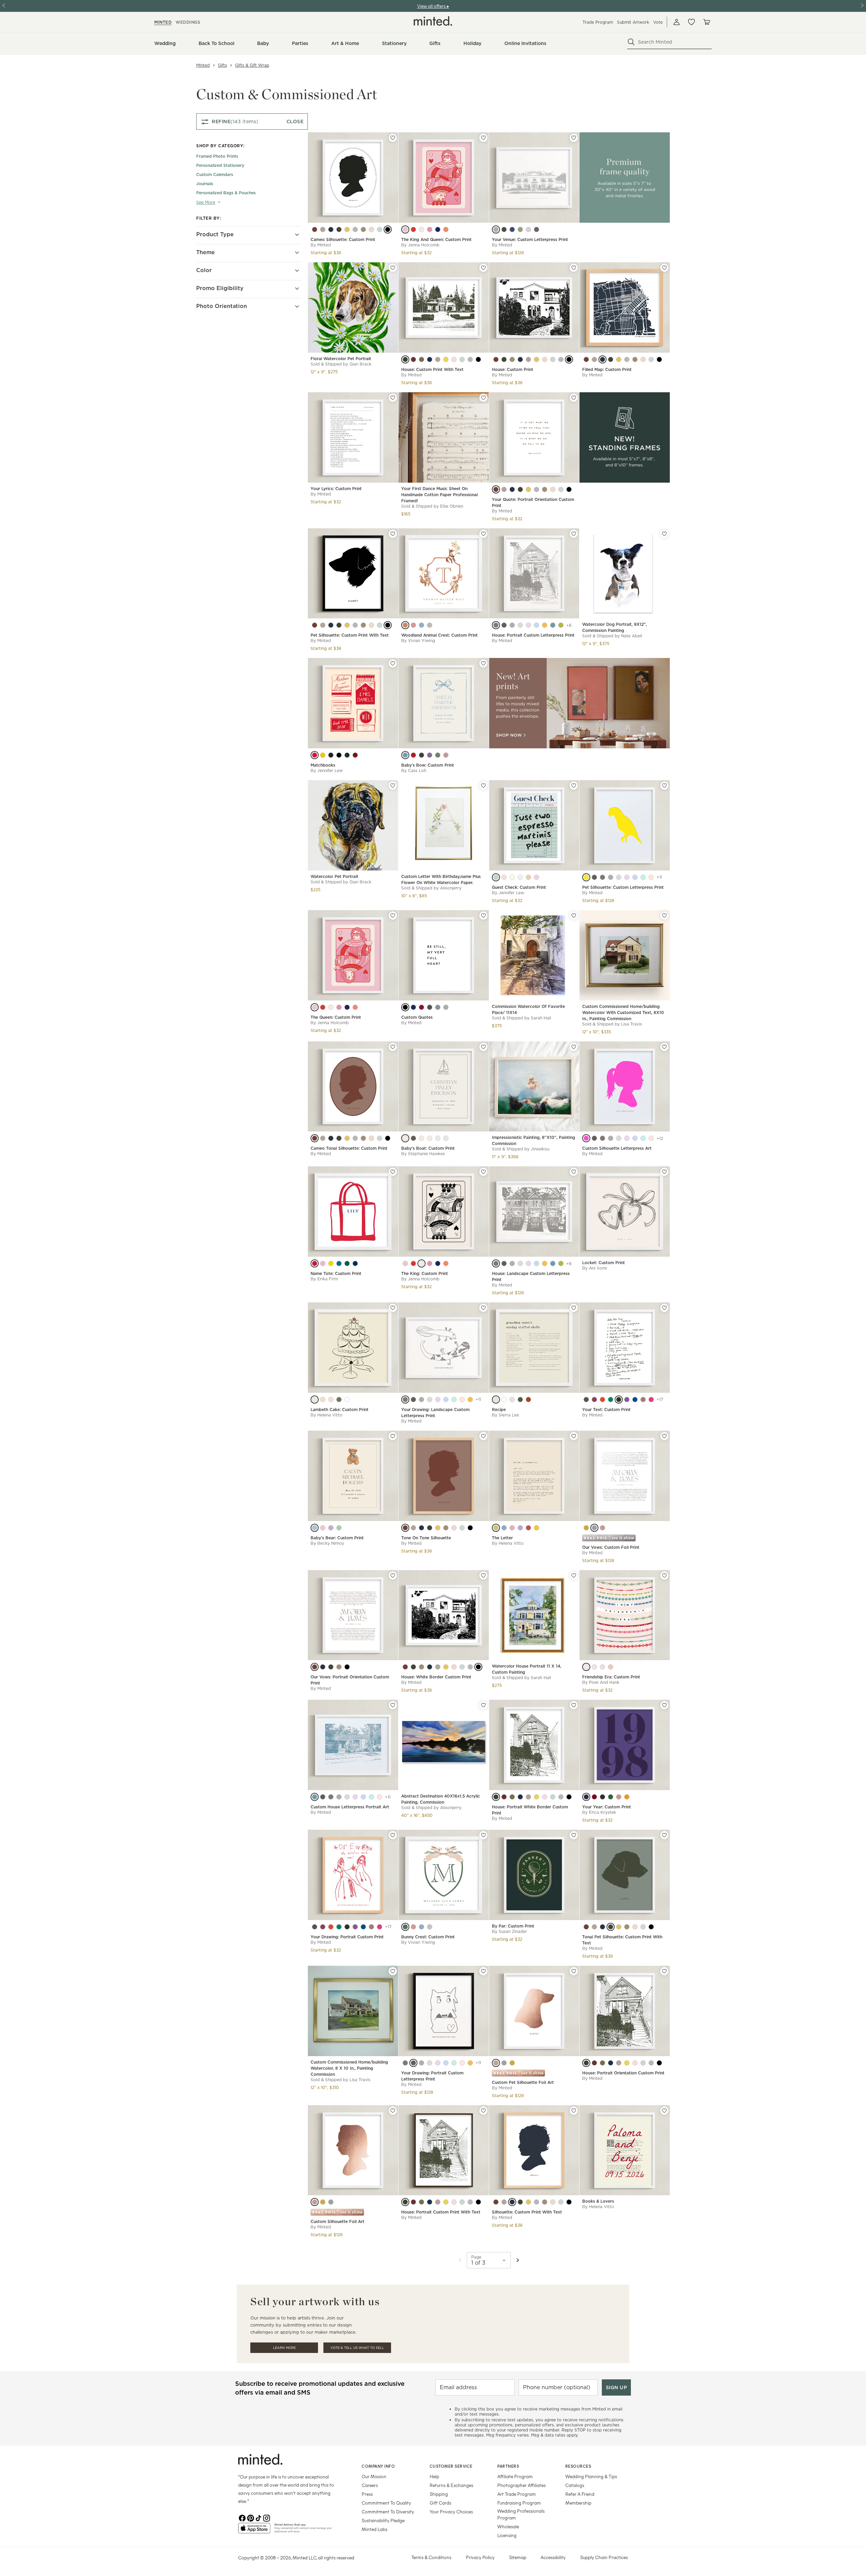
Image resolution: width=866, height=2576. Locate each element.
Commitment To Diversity (388, 2512)
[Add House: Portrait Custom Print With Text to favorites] (483, 2111)
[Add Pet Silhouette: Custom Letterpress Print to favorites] (664, 786)
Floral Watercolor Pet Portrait (341, 359)
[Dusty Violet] (627, 1400)
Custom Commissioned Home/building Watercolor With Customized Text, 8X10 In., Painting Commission (623, 1012)
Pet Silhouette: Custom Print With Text (350, 635)
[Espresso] (528, 877)
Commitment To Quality (386, 2503)
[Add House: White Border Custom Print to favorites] (483, 1576)
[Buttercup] (430, 1138)
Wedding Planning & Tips (591, 2476)
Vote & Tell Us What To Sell (357, 2348)
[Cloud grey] (537, 2202)
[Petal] (430, 229)
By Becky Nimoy (327, 1543)
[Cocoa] (413, 1138)
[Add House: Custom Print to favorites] (574, 268)
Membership (578, 2503)
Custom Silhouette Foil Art (337, 2221)
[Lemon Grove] (347, 229)
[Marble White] (504, 1400)
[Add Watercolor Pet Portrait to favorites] (393, 786)
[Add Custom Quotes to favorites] (483, 916)
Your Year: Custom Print (607, 1807)
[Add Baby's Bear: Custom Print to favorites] (393, 1436)
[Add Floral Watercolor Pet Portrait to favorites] (393, 268)
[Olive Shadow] (339, 229)
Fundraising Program (519, 2503)
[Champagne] (421, 229)
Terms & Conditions (431, 2557)
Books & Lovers (598, 2201)
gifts (222, 65)
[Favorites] (691, 22)
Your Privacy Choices (451, 2512)
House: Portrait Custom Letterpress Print (533, 635)
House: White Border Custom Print (436, 1677)
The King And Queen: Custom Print (436, 239)
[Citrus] (512, 877)
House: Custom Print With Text (432, 369)
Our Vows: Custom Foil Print (611, 1547)
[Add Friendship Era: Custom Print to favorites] (664, 1576)
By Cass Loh (414, 770)
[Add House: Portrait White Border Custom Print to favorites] (574, 1705)
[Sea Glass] (380, 229)
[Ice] (347, 1400)
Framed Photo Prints (217, 156)
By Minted (321, 245)
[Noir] (405, 1007)
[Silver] (594, 1528)
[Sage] (339, 1528)
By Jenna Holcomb (420, 245)
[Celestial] (504, 1528)
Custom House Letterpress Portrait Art (350, 1807)
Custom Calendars (215, 174)
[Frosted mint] (643, 877)
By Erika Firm (324, 1279)
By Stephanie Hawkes (423, 1154)
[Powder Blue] (421, 625)
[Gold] (586, 1528)
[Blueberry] (635, 1400)
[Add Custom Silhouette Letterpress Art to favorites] (664, 1047)
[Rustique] (315, 229)
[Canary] (331, 1263)
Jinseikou (540, 1149)
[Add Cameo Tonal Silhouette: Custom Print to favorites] (393, 1047)
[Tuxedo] (421, 755)
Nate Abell (632, 636)
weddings (188, 22)
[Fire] (315, 755)
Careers (370, 2485)
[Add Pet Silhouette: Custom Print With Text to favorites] (393, 534)
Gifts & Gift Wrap (252, 65)
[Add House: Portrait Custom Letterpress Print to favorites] (574, 534)
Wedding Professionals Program (521, 2514)
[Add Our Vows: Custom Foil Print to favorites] (664, 1436)
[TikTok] (258, 2517)
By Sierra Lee (505, 1415)
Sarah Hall (541, 1018)
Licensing (507, 2535)
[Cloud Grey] (355, 229)
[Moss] (520, 229)
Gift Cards (440, 2503)
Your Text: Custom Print (606, 1410)
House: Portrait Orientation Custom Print (623, 2073)
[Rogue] (355, 755)
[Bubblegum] (405, 229)
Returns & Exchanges (451, 2485)
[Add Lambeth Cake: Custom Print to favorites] (393, 1308)
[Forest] (347, 755)
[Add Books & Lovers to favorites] (664, 2111)
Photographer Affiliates (521, 2485)
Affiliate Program (515, 2476)
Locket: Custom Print (603, 1263)
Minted (203, 65)
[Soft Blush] (462, 1400)
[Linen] (520, 877)
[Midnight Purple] (586, 1797)
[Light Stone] (512, 1400)
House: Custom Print (512, 369)
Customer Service (451, 2466)
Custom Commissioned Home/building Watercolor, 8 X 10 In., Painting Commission (349, 2068)
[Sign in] (677, 22)
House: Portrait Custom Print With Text (441, 2212)
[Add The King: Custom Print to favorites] (483, 1172)
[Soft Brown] (643, 1400)
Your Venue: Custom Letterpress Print (530, 239)
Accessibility (553, 2557)
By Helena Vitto (326, 1415)
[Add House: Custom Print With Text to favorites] (483, 268)
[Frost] (438, 1007)
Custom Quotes (417, 1017)
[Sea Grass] (462, 359)
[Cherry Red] (602, 1400)
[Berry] (537, 877)
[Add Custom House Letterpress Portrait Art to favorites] (393, 1705)
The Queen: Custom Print (336, 1017)
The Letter (502, 1538)
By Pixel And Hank (601, 1682)
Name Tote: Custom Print (336, 1273)
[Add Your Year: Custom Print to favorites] (664, 1705)
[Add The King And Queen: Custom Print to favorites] (483, 138)
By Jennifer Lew (327, 770)
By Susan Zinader (509, 1931)
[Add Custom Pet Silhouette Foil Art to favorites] (574, 1971)
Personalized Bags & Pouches (226, 193)
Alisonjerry (451, 888)
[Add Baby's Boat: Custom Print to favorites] (483, 1047)
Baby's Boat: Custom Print (428, 1148)
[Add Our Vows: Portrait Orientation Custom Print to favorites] (393, 1576)
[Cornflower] (537, 625)
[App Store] (254, 2531)
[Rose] (413, 229)
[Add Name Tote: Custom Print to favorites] (393, 1172)
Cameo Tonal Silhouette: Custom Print (349, 1148)
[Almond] (446, 1007)
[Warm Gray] (537, 229)
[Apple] (528, 1528)
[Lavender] (331, 1528)
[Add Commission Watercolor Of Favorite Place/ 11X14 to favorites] (574, 916)
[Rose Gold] (602, 1528)
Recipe (499, 1410)
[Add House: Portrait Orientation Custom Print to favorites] (664, 1971)
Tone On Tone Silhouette (426, 1538)
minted (163, 22)
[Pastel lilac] (627, 877)
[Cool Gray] (611, 877)
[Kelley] (347, 1263)
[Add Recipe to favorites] (574, 1308)
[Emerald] (611, 1400)
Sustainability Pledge (383, 2520)
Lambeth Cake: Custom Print (339, 1410)
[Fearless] (611, 1667)
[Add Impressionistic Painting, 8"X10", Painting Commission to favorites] (574, 1047)
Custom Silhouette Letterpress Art (617, 1148)
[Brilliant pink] (380, 1927)
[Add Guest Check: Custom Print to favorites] (574, 786)
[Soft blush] (651, 877)
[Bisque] (520, 625)
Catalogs (575, 2485)
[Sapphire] (438, 229)
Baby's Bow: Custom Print (428, 765)
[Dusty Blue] (405, 755)
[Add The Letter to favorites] (574, 1436)
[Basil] (611, 1797)
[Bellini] (323, 1400)
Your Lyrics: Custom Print (336, 489)
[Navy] (355, 1263)
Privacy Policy (480, 2557)
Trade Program (598, 22)
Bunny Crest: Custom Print (428, 1937)
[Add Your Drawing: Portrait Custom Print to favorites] (393, 1835)
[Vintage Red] (528, 1400)
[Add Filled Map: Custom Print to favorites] (664, 268)
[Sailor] (405, 1138)
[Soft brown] (371, 1927)
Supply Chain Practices (604, 2557)
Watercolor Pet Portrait (334, 876)
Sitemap (518, 2557)
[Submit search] (631, 42)
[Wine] (413, 755)
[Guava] (355, 1007)
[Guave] (446, 229)
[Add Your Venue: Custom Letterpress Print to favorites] (574, 138)
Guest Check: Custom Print (519, 887)
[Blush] (371, 229)
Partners (508, 2466)
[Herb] (520, 1400)
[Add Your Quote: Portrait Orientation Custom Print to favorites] (574, 398)
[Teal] (496, 877)
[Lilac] (430, 755)
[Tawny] (363, 229)
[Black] (388, 229)
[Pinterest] (250, 2517)
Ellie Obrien (452, 506)
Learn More (284, 2348)
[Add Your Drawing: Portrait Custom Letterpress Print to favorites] (483, 1971)
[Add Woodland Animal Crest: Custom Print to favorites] (483, 534)
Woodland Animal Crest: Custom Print (439, 635)
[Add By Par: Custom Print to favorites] (574, 1835)
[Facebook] (242, 2517)
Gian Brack (360, 364)
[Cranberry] (421, 1007)
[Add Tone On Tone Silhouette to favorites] (483, 1436)
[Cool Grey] (496, 229)
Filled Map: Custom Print (607, 369)
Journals (205, 184)
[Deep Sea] (413, 1007)
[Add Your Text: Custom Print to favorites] (664, 1308)
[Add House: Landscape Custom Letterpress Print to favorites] (574, 1172)
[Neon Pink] (586, 1138)
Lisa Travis (632, 1024)
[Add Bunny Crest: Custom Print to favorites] (483, 1835)
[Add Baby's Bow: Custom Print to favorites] (483, 663)
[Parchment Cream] (496, 1400)
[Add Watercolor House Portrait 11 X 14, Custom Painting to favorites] (574, 1576)
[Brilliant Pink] (651, 1400)
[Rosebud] (421, 1138)
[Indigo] (512, 229)
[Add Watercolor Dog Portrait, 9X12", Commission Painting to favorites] (664, 534)
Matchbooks (323, 765)
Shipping (439, 2494)
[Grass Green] (561, 625)
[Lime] (496, 1528)
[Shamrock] (438, 1138)
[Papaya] (405, 625)
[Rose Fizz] (331, 1400)
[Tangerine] (627, 1797)
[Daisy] (537, 1528)
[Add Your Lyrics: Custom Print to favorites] (393, 398)
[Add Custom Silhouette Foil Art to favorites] (393, 2111)
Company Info (378, 2466)
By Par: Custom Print (513, 1926)
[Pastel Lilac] (528, 229)
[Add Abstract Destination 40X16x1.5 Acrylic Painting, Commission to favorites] (483, 1705)
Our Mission (374, 2476)
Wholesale (508, 2526)
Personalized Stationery (220, 165)
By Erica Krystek (599, 1812)
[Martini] (339, 1400)
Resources (578, 2466)
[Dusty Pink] (446, 755)
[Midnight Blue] (331, 229)
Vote (658, 22)
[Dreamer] (586, 1667)
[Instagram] (267, 2517)
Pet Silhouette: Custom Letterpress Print (623, 887)
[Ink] (602, 1797)
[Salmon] (619, 1797)
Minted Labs (374, 2529)
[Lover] (602, 1667)
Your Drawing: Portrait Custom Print (347, 1937)
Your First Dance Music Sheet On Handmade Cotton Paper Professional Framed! (439, 495)
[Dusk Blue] (553, 625)
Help (434, 2476)
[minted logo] (433, 21)
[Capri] (339, 1263)
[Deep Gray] (586, 1400)
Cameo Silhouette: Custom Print (343, 239)
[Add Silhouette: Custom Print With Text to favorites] (574, 2111)
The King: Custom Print (425, 1273)
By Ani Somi (595, 1268)
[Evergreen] (405, 1927)
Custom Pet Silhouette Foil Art (523, 2082)
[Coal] (339, 755)
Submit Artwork (633, 22)
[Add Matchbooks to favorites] (393, 663)
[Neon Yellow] (586, 877)
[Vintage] (323, 755)
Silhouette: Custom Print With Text (527, 2212)
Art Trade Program (517, 2494)
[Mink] (323, 229)
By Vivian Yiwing (418, 641)
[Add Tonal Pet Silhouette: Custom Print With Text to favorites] (664, 1835)
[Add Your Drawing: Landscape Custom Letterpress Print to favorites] (483, 1308)
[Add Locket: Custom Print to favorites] (664, 1172)
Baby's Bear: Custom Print (337, 1538)
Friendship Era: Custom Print (611, 1677)
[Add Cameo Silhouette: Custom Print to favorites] (393, 138)
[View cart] (706, 22)
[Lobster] (315, 1263)
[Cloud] (430, 625)
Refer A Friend (580, 2494)
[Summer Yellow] (545, 625)
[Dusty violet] (355, 1927)
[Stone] (430, 1007)
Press (367, 2494)
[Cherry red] (331, 1927)
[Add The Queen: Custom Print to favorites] (393, 916)
